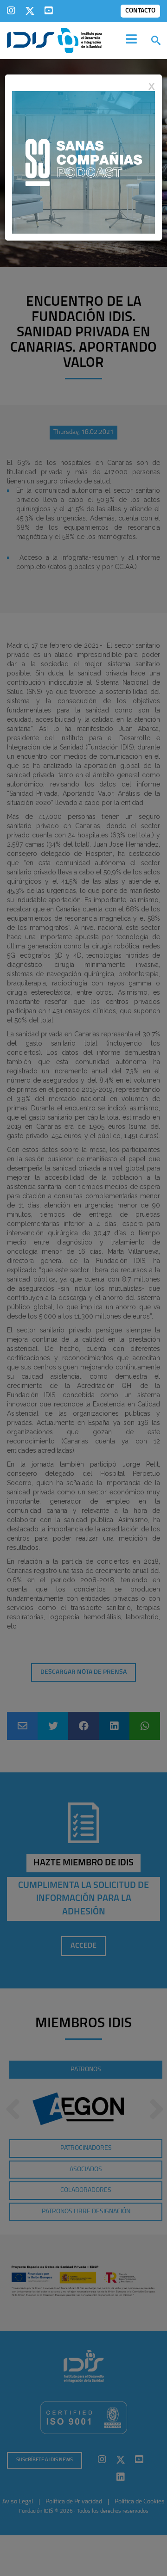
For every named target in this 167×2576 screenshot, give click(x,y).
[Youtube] (49, 11)
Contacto (140, 11)
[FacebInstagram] (11, 11)
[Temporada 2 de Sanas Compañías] (83, 162)
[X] (30, 11)
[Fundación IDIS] (55, 40)
